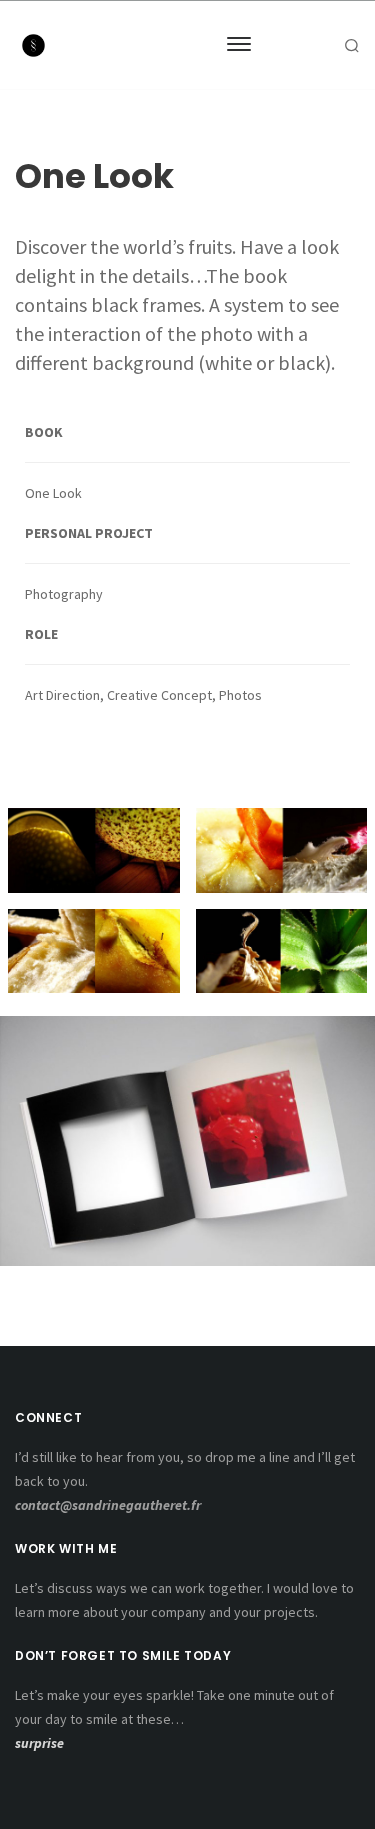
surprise (39, 1743)
